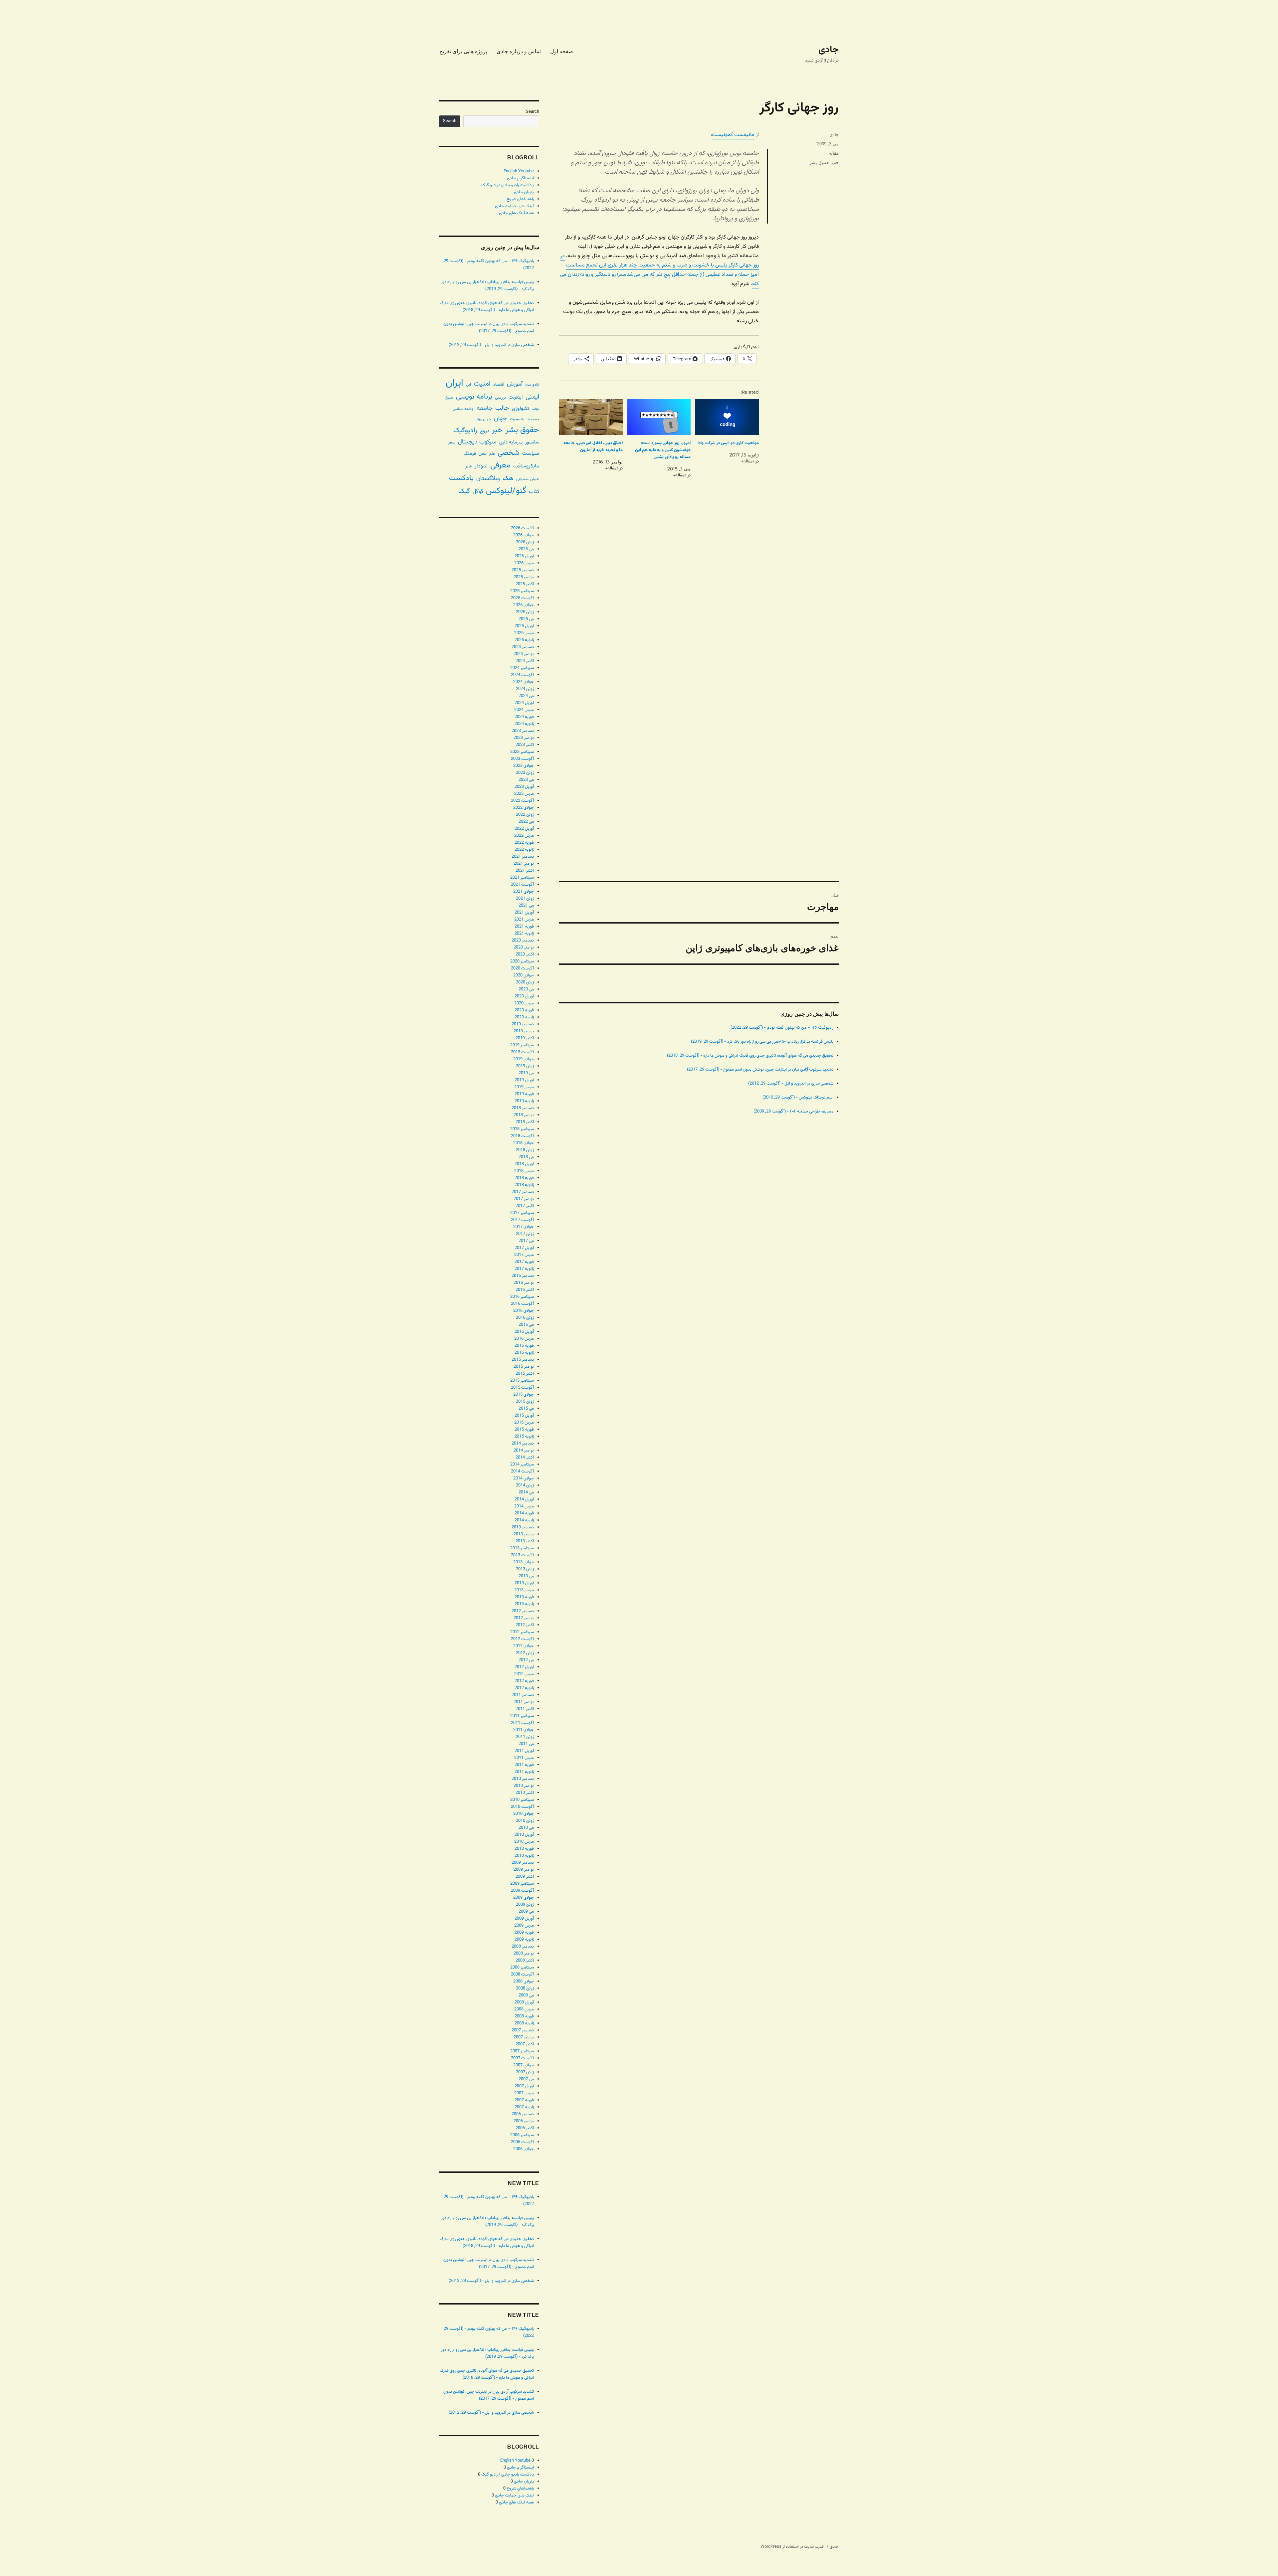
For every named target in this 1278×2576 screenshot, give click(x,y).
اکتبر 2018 (525, 1122)
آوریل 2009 (524, 1919)
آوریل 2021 (524, 913)
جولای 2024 (524, 682)
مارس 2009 (524, 1926)
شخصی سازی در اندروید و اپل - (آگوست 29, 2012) (791, 1084)
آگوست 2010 (522, 1807)
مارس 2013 (524, 1590)
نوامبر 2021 (524, 864)
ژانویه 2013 (524, 1604)
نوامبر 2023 (524, 738)
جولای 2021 (524, 892)
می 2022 (526, 822)
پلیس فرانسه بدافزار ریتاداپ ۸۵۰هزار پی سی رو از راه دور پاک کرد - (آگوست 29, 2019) (762, 1042)
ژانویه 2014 (524, 1520)
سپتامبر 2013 (522, 1548)
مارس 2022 (524, 836)
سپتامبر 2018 (522, 1129)
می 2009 (526, 1912)
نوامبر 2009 (524, 1870)
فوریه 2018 (524, 1178)
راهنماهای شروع (520, 199)
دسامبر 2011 (523, 1695)
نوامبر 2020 (524, 947)
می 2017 (526, 1241)
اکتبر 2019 (525, 1038)
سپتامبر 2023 (522, 752)
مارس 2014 (524, 1506)
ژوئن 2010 (525, 1821)
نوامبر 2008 (524, 1954)
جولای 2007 (524, 2065)
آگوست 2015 (522, 1388)
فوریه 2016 (524, 1346)
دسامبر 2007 (523, 2030)
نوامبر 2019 (524, 1031)
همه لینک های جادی (516, 213)
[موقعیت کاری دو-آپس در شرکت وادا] (727, 417)
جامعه (485, 408)
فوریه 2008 (524, 2016)
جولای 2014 (524, 1478)
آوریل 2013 (524, 1583)
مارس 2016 (524, 1339)
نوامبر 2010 (524, 1786)
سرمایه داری (511, 442)
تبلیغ (449, 398)
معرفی (500, 465)
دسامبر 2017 (523, 1192)
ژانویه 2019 (524, 1101)
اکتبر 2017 (525, 1206)
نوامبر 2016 (524, 1283)
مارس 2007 (524, 2093)
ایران (454, 383)
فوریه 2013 (524, 1597)
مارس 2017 (524, 1255)
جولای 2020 (524, 975)
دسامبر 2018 (523, 1108)
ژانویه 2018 (524, 1185)
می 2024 (526, 696)
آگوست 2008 (522, 1975)
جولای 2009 (524, 1898)
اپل (468, 385)
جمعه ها (533, 419)
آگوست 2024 (522, 675)
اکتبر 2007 (525, 2044)
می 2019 (526, 1073)
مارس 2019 (524, 1087)
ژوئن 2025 (525, 612)
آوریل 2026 (524, 556)
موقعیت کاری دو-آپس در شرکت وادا (728, 443)
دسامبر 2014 (523, 1444)
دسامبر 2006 (523, 2114)
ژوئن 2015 (525, 1402)
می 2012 (526, 1660)
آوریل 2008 (524, 2002)
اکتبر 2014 (525, 1458)
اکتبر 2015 (525, 1374)
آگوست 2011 (522, 1723)
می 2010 (526, 1828)
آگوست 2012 (522, 1639)
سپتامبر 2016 (522, 1297)
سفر (452, 442)
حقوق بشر (819, 163)
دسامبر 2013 (523, 1527)
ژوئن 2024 (525, 689)
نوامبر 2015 (524, 1367)
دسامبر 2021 (523, 857)
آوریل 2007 (524, 2086)
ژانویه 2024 (524, 724)
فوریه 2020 (524, 1010)
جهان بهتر (484, 419)
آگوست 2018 (522, 1136)
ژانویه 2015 (524, 1437)
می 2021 (526, 906)
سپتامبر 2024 (522, 668)
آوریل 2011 (524, 1751)
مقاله (834, 153)
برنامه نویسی (474, 397)
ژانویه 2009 (524, 1940)
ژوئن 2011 (525, 1737)
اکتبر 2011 (525, 1709)
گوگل (478, 492)
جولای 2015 (524, 1395)
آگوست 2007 (522, 2058)
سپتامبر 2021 (522, 878)
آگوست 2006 (522, 2142)
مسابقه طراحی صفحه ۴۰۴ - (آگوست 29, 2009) (793, 1112)
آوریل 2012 (524, 1667)
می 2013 (526, 1576)
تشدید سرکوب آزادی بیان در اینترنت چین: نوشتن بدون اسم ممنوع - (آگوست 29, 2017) (760, 1070)
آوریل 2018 (524, 1164)
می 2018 (526, 1157)
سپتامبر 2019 (522, 1045)
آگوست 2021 (522, 885)
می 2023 (526, 780)
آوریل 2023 (524, 787)
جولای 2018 (524, 1143)
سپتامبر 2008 (522, 1968)
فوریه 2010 (524, 1849)
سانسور (532, 442)
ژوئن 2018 (525, 1150)
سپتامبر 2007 (522, 2051)
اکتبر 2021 (525, 871)
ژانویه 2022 (524, 850)
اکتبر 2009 (525, 1877)
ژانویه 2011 (524, 1772)
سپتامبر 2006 (522, 2135)
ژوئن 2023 (525, 773)
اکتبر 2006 (525, 2128)
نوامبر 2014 (524, 1451)
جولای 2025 (524, 605)
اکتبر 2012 (525, 1625)
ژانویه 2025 (524, 640)
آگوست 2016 (522, 1304)
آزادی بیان (532, 385)
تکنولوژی (521, 409)
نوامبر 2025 (524, 577)
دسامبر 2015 (523, 1360)
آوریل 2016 (524, 1332)
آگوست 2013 (522, 1555)
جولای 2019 (524, 1059)
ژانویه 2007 (524, 2107)
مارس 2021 (524, 920)
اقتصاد (499, 385)
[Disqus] (699, 609)
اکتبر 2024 (525, 661)
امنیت (482, 384)
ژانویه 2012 (524, 1688)
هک (508, 479)
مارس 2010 (524, 1842)
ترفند (535, 409)
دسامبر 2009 (523, 1863)
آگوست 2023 (522, 759)
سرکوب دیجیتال (477, 442)
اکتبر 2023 (525, 745)
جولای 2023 (524, 766)
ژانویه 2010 (524, 1856)
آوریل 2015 (524, 1416)
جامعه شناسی (463, 409)
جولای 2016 (524, 1311)
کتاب (534, 492)
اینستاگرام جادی (520, 178)
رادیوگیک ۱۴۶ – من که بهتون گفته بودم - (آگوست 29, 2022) (782, 1028)
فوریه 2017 (524, 1262)
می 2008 (526, 1995)
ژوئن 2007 (525, 2072)
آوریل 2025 (524, 626)
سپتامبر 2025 (522, 591)
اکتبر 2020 (525, 954)
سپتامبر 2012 (522, 1632)
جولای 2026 (524, 535)
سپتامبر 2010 (522, 1800)
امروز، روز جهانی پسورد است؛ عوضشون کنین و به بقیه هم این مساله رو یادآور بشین (663, 450)
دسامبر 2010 (523, 1779)
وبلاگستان (488, 479)
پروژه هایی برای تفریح (463, 51)
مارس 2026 (524, 563)
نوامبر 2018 (524, 1115)
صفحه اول (562, 51)
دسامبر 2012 (523, 1611)
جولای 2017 (524, 1227)
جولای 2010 (524, 1814)
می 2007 (526, 2079)
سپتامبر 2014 (522, 1464)
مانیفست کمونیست (733, 135)
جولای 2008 (524, 1981)
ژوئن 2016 (525, 1318)
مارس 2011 (524, 1758)
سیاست (531, 453)
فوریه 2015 (524, 1430)
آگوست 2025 (522, 598)
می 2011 (526, 1744)
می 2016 (526, 1325)
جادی (829, 50)
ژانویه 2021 (524, 934)
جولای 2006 (524, 2149)
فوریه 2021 (524, 927)
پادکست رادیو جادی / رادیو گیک (508, 185)
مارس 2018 (524, 1171)
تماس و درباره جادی (519, 51)
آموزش (515, 384)
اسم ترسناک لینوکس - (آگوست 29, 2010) (798, 1098)
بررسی (500, 397)
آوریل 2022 (524, 829)
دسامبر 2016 (523, 1276)
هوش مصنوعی (528, 479)
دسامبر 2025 (523, 570)
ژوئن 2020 (525, 982)
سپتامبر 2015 (522, 1381)
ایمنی (532, 397)
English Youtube (519, 171)
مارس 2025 (524, 633)
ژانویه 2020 (524, 1017)
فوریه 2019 (524, 1094)
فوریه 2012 (524, 1681)
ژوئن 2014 (525, 1485)
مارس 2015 (524, 1423)
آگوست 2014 (522, 1471)
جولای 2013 (524, 1562)
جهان (501, 419)
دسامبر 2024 (523, 647)
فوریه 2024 (524, 717)
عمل (483, 454)
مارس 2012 (524, 1674)
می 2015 (526, 1409)
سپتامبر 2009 (522, 1884)
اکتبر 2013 (525, 1541)
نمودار (481, 466)
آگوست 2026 (522, 528)
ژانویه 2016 (524, 1353)
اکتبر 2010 (525, 1793)
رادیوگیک (465, 430)
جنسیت (517, 419)
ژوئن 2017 (525, 1234)
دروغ (485, 431)
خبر (497, 430)
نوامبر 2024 (524, 654)
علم (492, 454)
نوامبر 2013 (524, 1534)
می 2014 (526, 1492)
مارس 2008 (524, 2009)
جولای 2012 (524, 1646)
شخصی (509, 453)
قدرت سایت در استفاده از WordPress (792, 2547)
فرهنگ (470, 454)
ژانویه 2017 (524, 1269)
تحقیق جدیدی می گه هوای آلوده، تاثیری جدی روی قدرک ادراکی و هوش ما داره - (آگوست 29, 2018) (750, 1056)
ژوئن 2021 (525, 899)
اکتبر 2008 (525, 1961)
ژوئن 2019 (525, 1066)
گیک (464, 491)
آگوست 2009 (522, 1891)
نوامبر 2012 (524, 1618)
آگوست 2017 (522, 1220)
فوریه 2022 (524, 843)
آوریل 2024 (524, 703)
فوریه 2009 (524, 1933)
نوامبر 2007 (524, 2037)
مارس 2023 (524, 794)
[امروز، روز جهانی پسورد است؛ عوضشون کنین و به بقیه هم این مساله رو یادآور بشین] (659, 417)
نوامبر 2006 (524, 2121)
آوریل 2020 (524, 996)
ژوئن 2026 (525, 542)
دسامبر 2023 (523, 731)
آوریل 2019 (524, 1080)
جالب (502, 408)
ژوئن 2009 (525, 1905)
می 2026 (526, 549)
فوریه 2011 (524, 1765)
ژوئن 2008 (525, 1988)
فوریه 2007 (524, 2100)
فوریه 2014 (524, 1513)
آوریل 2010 (524, 1835)
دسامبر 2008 (523, 1947)
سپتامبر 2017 (522, 1213)
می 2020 (526, 989)
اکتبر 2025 (525, 584)
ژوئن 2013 (525, 1569)
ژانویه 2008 (524, 2023)
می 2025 (526, 619)
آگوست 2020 (522, 968)
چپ (835, 163)
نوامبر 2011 (524, 1702)
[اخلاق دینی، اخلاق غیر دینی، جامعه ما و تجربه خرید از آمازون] (591, 417)
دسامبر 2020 (523, 941)
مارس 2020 (524, 1003)
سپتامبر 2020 (522, 961)
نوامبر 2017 (524, 1199)
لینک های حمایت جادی (514, 206)
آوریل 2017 (524, 1248)
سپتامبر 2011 (522, 1716)
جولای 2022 (524, 808)
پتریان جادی (524, 192)
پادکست (461, 478)
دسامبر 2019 (523, 1024)
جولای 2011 (524, 1730)
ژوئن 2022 (525, 815)
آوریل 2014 (524, 1499)
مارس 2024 (524, 710)
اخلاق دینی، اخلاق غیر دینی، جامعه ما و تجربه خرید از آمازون (593, 447)
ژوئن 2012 (525, 1653)
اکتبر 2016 (525, 1290)
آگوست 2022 (522, 801)
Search (532, 112)
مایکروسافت (526, 466)
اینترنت (516, 397)
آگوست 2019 (522, 1052)
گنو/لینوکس (506, 491)
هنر (469, 466)
